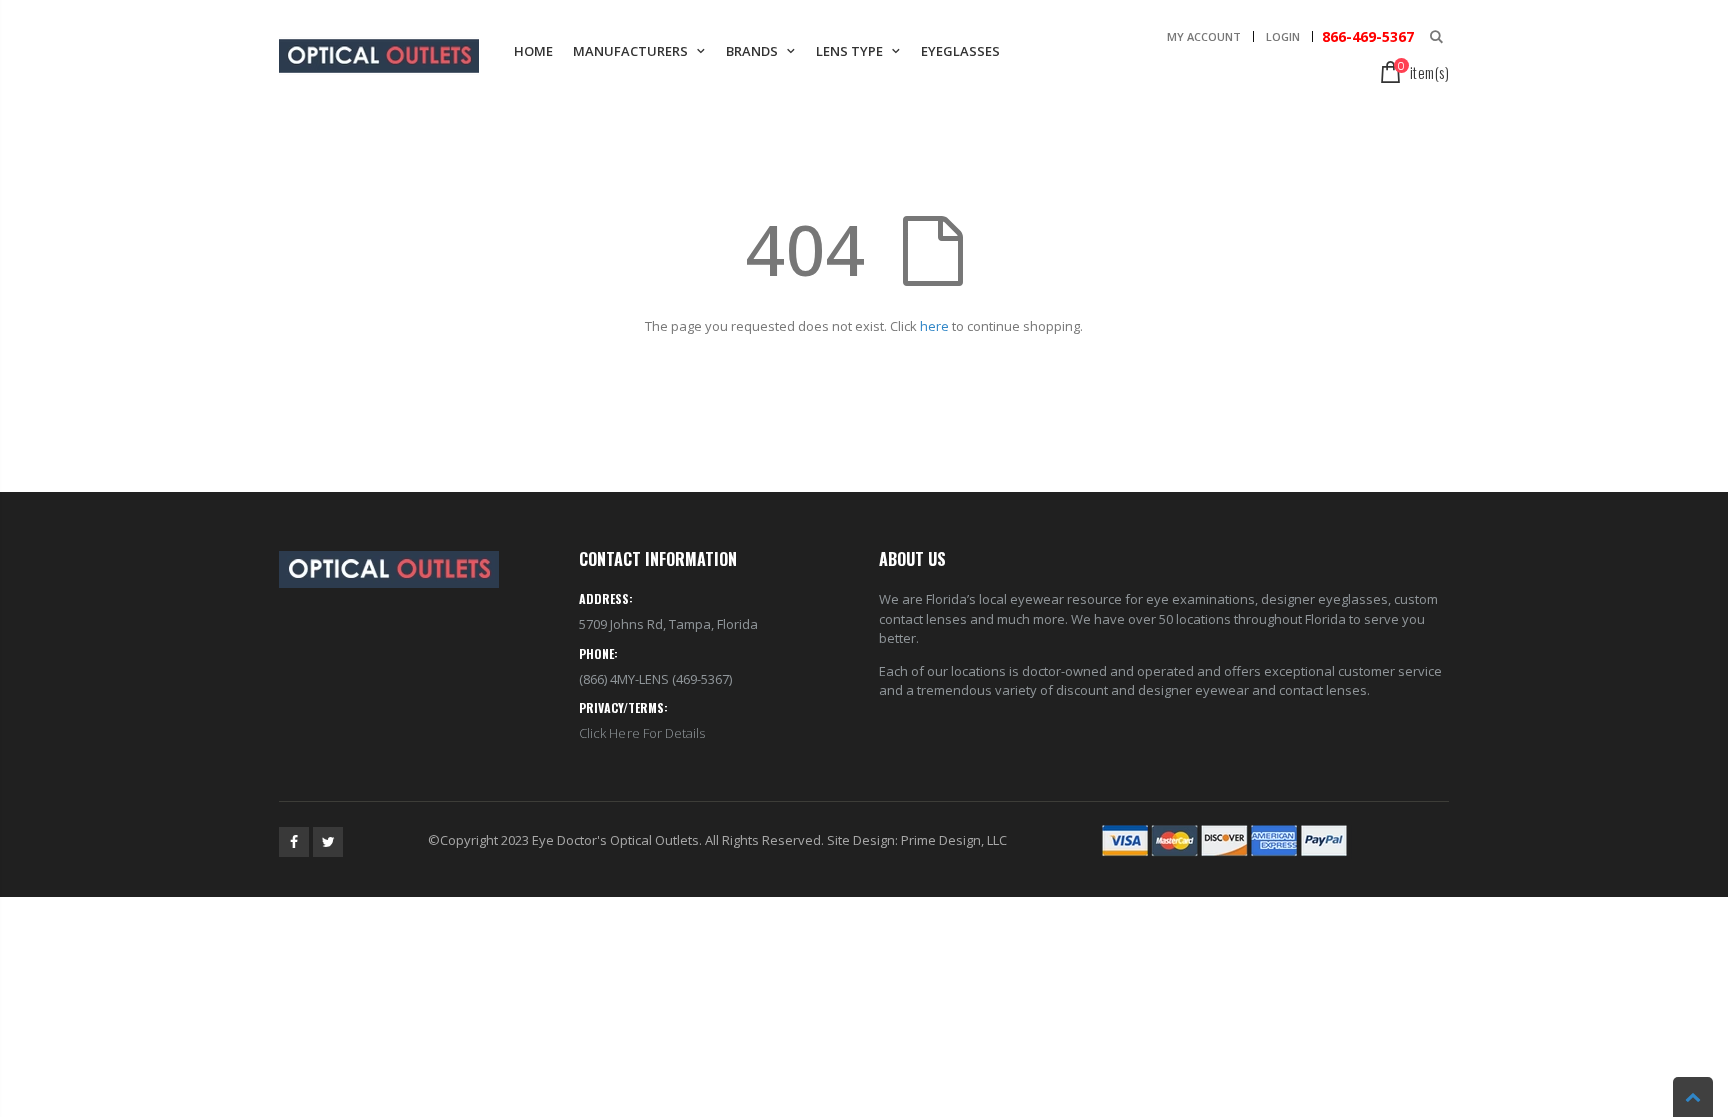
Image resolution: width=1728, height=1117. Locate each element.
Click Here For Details (642, 733)
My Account (1204, 36)
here (934, 326)
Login (1283, 36)
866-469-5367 (1366, 36)
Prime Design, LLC (954, 840)
